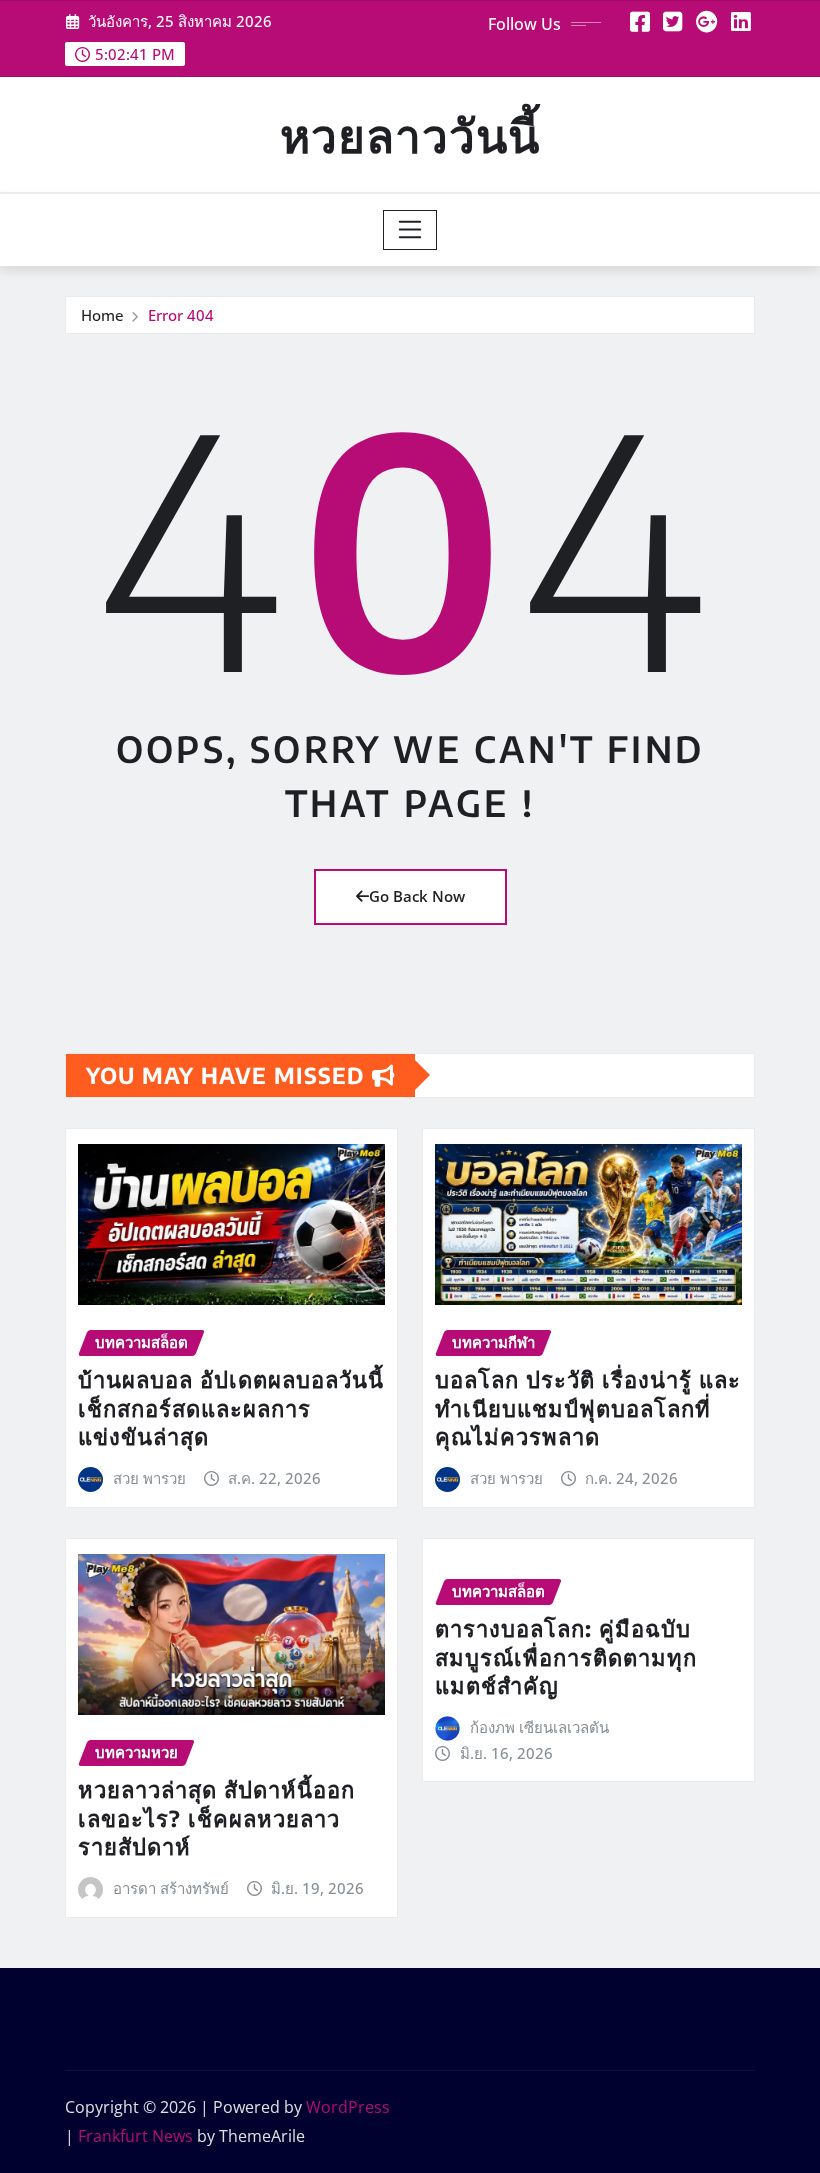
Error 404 (181, 315)
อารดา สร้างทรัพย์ (171, 1888)
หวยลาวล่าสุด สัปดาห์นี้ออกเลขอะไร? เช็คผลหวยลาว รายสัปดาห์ (216, 1817)
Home (102, 315)
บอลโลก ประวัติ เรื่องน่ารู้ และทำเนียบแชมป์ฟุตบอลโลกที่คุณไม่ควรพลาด (588, 1407)
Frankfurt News (135, 2136)
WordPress (348, 2107)
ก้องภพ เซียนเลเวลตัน (539, 1727)
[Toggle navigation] (410, 230)
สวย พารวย (149, 1478)
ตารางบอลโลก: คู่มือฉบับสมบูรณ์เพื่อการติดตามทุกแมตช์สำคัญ (566, 1656)
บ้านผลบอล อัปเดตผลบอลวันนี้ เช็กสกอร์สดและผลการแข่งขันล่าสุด (231, 1407)
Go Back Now (417, 896)
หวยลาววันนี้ (410, 134)
